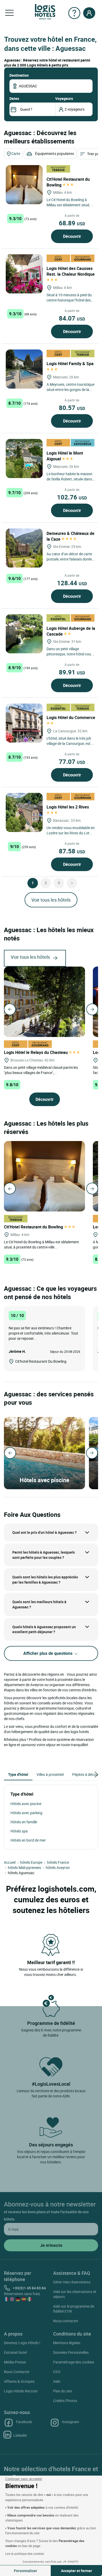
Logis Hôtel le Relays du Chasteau (36, 1052)
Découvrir (72, 236)
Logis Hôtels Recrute (21, 2391)
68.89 (72, 223)
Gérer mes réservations (72, 2282)
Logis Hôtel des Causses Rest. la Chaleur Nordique (71, 271)
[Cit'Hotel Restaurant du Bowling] (24, 185)
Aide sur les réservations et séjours (75, 2294)
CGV (57, 2372)
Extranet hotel (15, 2352)
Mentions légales (67, 2343)
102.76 (72, 497)
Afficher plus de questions (48, 1653)
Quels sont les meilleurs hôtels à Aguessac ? (39, 1604)
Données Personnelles (71, 2352)
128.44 (72, 583)
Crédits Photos (65, 2401)
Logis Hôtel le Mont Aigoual (65, 456)
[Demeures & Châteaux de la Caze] (24, 548)
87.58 (72, 851)
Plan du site (63, 2391)
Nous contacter (66, 2321)
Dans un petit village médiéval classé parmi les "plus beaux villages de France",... (41, 1070)
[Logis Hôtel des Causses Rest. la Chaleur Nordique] (24, 274)
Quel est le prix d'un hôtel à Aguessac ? (44, 1532)
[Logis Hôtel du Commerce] (24, 723)
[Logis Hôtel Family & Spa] (24, 369)
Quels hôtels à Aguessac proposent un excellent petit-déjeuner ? (44, 1629)
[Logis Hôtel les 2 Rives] (24, 812)
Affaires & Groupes (19, 2381)
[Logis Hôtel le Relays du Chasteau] (44, 1001)
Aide (57, 2381)
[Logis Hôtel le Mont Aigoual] (24, 459)
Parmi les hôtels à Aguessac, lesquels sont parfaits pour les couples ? (44, 1555)
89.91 (72, 672)
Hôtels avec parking (26, 1813)
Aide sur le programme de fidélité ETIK (74, 2309)
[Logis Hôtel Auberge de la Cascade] (24, 634)
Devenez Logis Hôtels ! (22, 2343)
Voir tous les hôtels (51, 900)
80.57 (72, 408)
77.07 (72, 762)
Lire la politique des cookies (25, 2554)
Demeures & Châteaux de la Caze (70, 536)
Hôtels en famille (24, 1822)
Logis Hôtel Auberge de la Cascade (71, 631)
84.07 (72, 318)
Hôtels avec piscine (26, 1804)
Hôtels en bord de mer (28, 1840)
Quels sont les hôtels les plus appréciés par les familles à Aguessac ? (45, 1580)
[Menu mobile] (9, 13)
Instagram (70, 2422)
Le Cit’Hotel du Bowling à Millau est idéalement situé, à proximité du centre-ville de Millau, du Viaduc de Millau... (70, 207)
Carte (16, 153)
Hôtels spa (19, 1831)
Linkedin (20, 2435)
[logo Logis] (45, 11)
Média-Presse (15, 2362)
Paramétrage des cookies (74, 2362)
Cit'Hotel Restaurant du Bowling (68, 182)
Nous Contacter (17, 2372)
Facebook (24, 2422)
